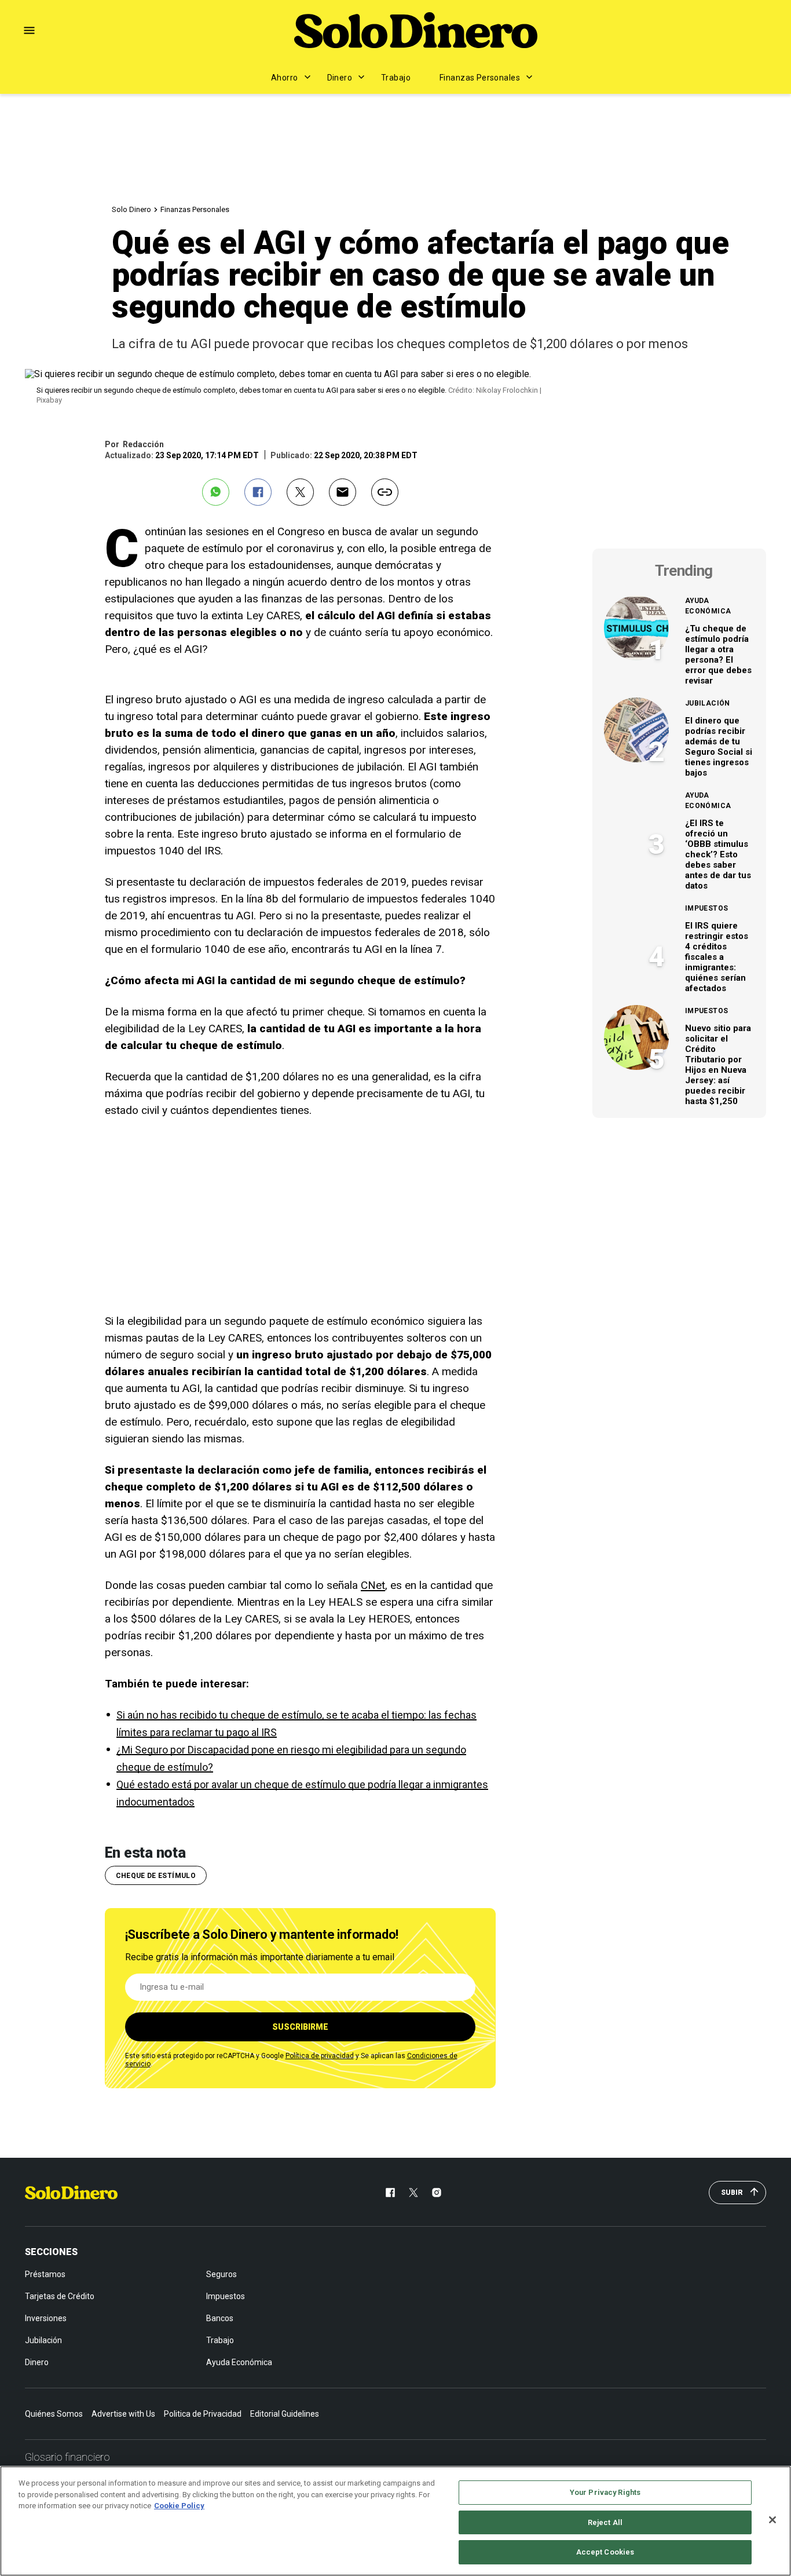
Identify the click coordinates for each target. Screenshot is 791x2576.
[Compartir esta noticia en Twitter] (300, 492)
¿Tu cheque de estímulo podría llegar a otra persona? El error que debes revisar (718, 655)
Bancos (220, 2318)
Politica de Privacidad (203, 2414)
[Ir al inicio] (71, 2193)
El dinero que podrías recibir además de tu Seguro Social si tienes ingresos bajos (719, 747)
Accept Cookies (605, 2552)
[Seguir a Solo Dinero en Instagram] (437, 2193)
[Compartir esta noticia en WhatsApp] (216, 492)
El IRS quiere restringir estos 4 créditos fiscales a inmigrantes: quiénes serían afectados (717, 957)
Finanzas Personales (480, 78)
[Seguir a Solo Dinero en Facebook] (390, 2193)
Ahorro (285, 78)
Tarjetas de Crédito (60, 2296)
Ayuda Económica (708, 606)
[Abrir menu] (29, 30)
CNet (373, 1585)
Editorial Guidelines (285, 2414)
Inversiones (46, 2318)
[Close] (772, 2520)
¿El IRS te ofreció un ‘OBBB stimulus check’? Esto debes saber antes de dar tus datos (718, 854)
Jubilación (708, 703)
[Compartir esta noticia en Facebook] (258, 492)
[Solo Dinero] (416, 30)
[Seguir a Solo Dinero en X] (413, 2193)
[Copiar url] (385, 492)
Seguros (221, 2274)
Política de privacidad (320, 2056)
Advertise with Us (123, 2414)
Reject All (605, 2522)
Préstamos (45, 2274)
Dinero (340, 78)
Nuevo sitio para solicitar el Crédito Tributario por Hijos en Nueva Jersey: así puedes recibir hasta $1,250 (718, 1065)
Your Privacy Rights (605, 2492)
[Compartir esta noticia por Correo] (343, 492)
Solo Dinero (131, 209)
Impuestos (706, 908)
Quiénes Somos (54, 2414)
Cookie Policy (179, 2506)
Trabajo (396, 78)
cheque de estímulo (156, 1876)
